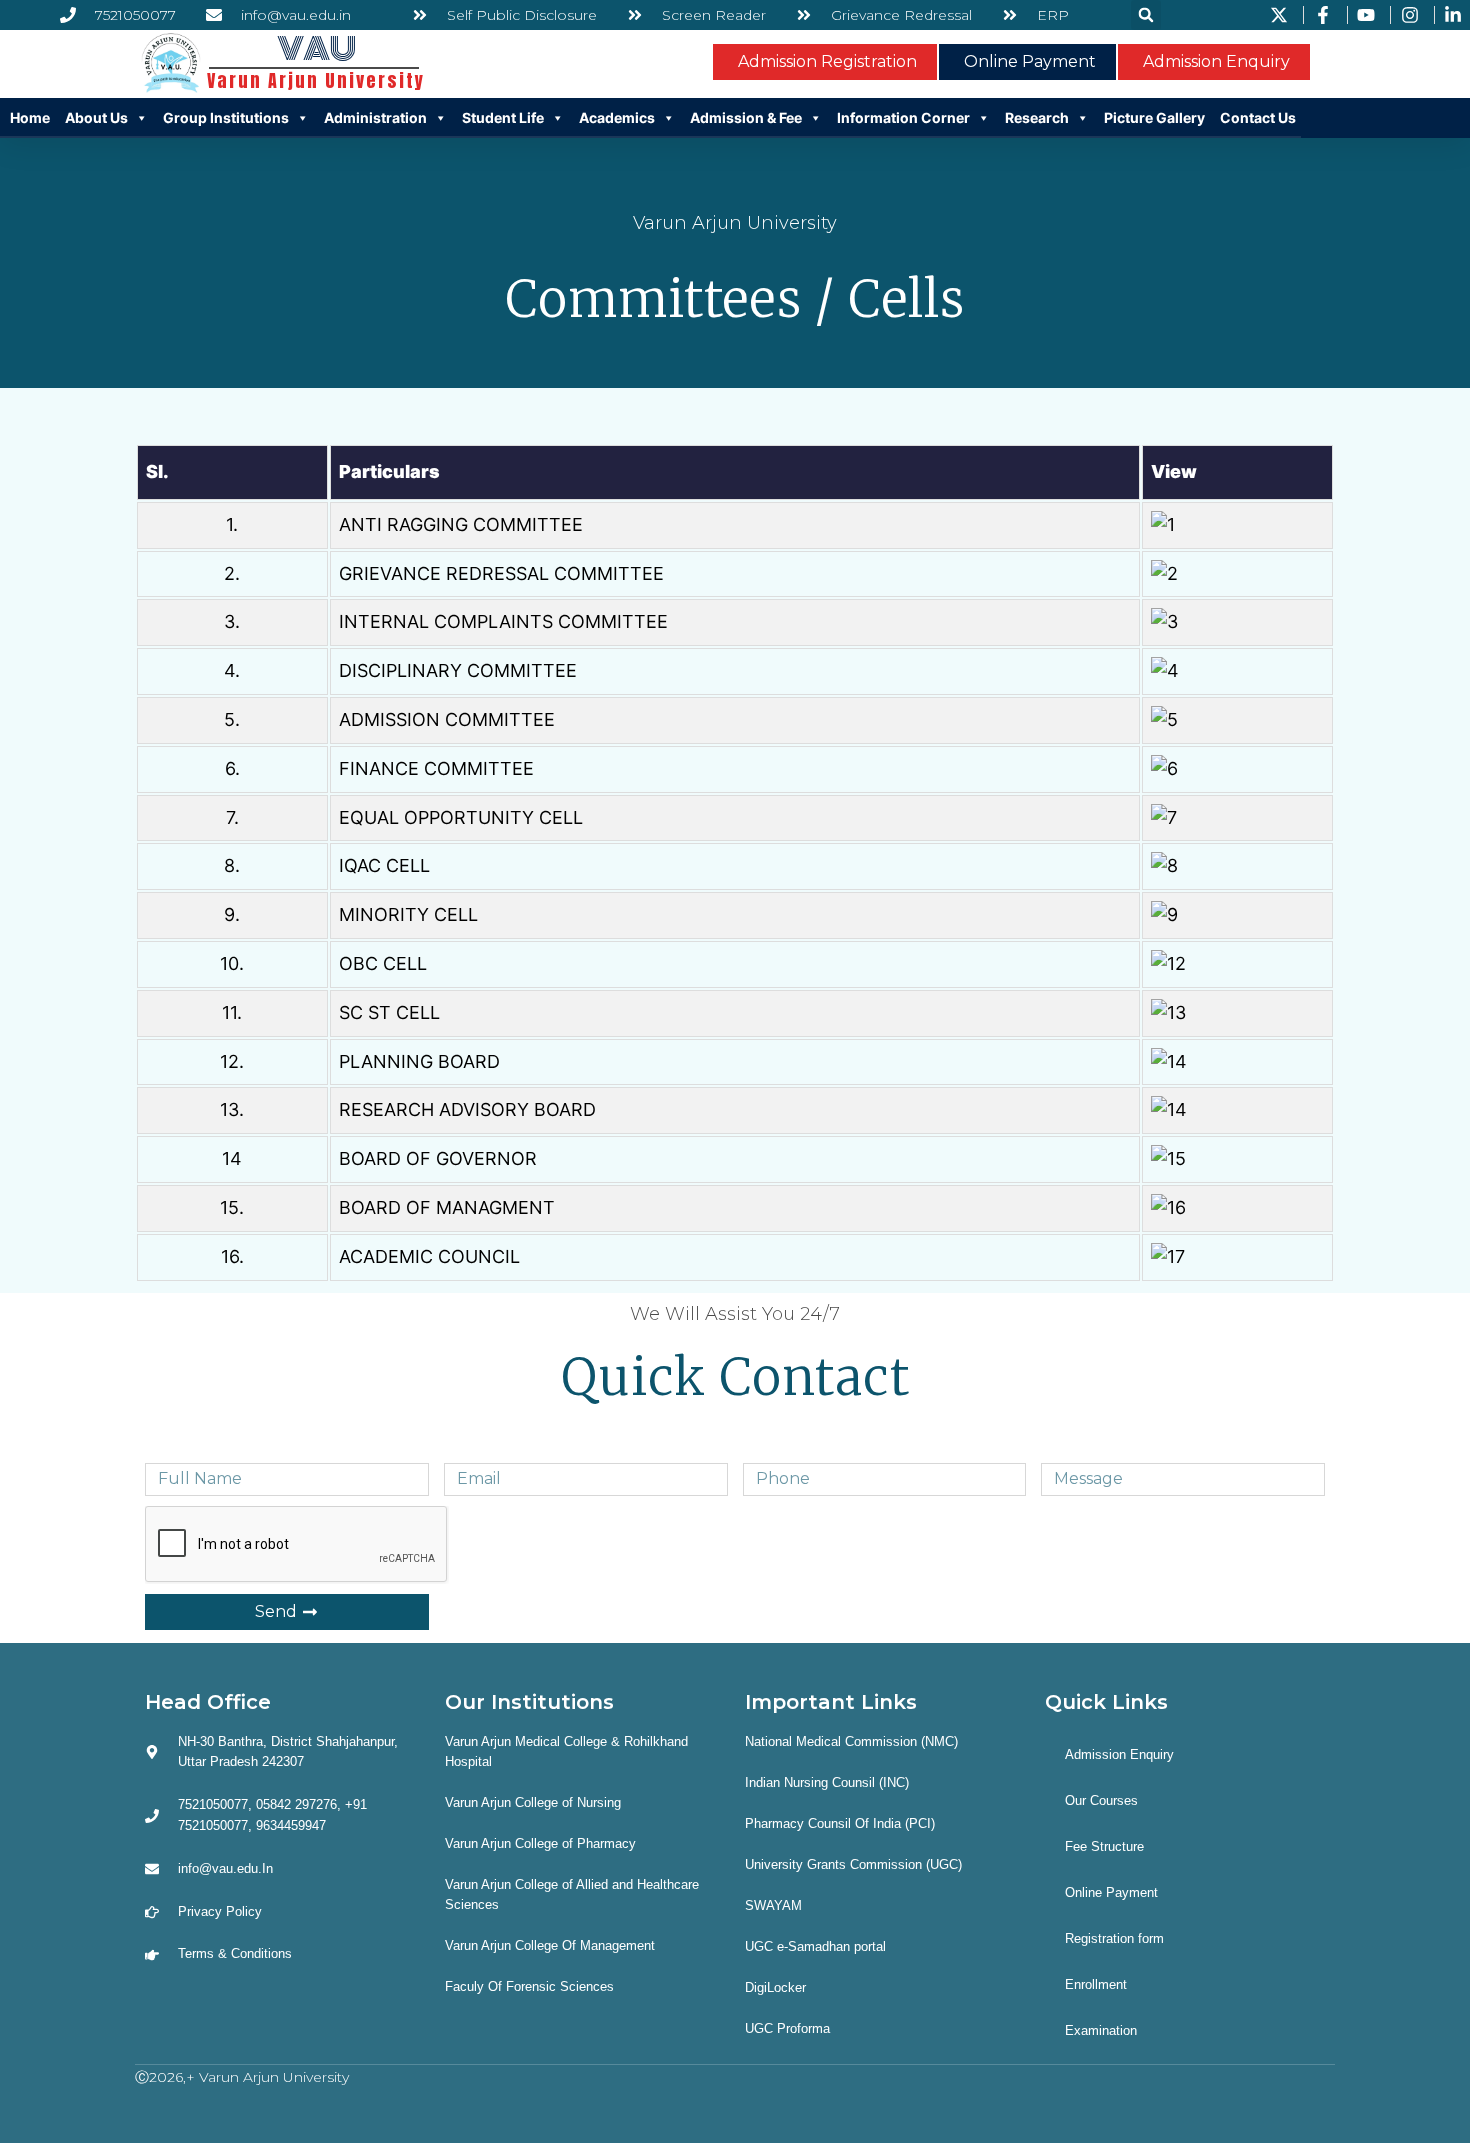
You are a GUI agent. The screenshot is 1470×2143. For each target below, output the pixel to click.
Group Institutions (226, 117)
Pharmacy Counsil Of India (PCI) (840, 1823)
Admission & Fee (746, 117)
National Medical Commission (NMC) (851, 1741)
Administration (375, 117)
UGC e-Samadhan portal (815, 1946)
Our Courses (1101, 1800)
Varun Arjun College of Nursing (533, 1802)
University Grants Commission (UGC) (853, 1864)
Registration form (1114, 1938)
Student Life (503, 117)
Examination (1101, 2030)
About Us (96, 117)
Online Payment (1111, 1892)
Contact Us (1258, 117)
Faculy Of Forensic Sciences (529, 1986)
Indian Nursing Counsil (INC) (827, 1782)
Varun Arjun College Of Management (550, 1945)
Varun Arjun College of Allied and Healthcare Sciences (572, 1894)
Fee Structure (1104, 1846)
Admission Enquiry (1119, 1754)
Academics (617, 117)
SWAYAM (773, 1905)
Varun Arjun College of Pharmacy (540, 1843)
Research (1037, 117)
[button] (1146, 15)
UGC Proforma (787, 2028)
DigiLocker (775, 1987)
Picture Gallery (1154, 117)
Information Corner (903, 117)
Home (30, 117)
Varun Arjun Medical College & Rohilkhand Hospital (566, 1751)
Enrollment (1096, 1984)
